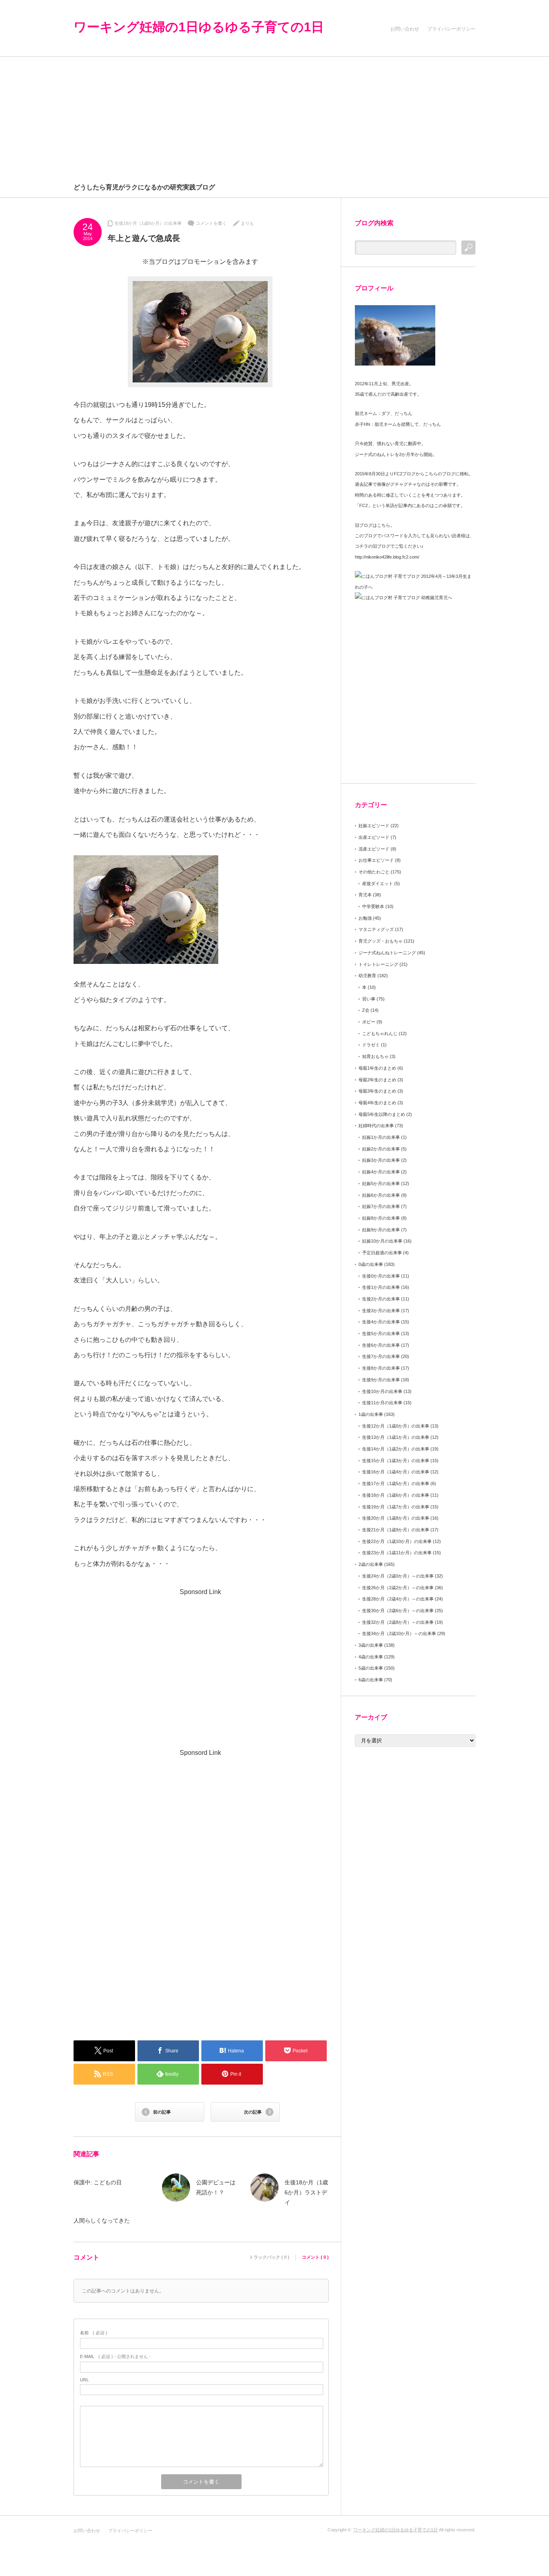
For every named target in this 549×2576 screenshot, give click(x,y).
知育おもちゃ (375, 1056)
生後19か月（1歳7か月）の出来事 (396, 1507)
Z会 (366, 1010)
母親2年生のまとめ (377, 1080)
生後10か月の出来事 (382, 1391)
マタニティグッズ (376, 929)
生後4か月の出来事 (381, 1322)
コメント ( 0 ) (315, 2257)
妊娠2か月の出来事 (381, 1149)
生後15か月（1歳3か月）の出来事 (396, 1461)
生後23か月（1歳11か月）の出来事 (397, 1553)
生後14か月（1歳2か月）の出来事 (396, 1449)
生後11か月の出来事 (382, 1403)
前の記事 (162, 2112)
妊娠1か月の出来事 (381, 1137)
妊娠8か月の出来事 (381, 1218)
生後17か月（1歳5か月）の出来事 (396, 1483)
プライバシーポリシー (451, 29)
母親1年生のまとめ (377, 1068)
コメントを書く (211, 223)
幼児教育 (367, 976)
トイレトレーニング (378, 964)
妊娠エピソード (374, 826)
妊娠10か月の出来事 (382, 1241)
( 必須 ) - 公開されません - (115, 2356)
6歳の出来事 (371, 1680)
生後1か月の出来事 (381, 1287)
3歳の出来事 (371, 1645)
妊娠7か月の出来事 (381, 1206)
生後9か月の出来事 (381, 1380)
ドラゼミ (371, 1045)
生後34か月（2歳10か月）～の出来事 (399, 1633)
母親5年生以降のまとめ (382, 1114)
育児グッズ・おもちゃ (381, 941)
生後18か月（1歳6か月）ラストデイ (306, 2192)
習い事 (369, 999)
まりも (247, 223)
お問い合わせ (405, 29)
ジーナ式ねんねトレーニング (387, 953)
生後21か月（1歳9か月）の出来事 (396, 1530)
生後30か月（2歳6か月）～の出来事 (398, 1611)
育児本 (365, 895)
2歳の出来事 (371, 1564)
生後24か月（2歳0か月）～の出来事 (398, 1576)
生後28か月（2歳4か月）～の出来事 (398, 1599)
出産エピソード (374, 837)
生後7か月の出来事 (381, 1356)
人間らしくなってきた (102, 2221)
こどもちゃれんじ (380, 1033)
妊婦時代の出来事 (376, 1126)
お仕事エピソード (376, 860)
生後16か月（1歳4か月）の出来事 (396, 1472)
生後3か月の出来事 (381, 1311)
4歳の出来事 (371, 1657)
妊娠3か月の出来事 (381, 1160)
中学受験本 (373, 906)
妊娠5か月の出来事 (381, 1183)
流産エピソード (374, 849)
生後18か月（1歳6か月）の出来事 (148, 223)
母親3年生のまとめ (377, 1091)
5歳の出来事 (371, 1668)
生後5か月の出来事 (381, 1333)
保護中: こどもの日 (98, 2182)
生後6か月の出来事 (381, 1345)
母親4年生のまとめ (377, 1103)
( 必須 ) (94, 2333)
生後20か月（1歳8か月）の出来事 (396, 1518)
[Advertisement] (274, 117)
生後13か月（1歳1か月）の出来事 (396, 1437)
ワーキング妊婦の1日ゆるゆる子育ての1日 (199, 27)
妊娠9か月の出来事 (381, 1230)
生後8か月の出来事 (381, 1368)
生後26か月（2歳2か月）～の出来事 (398, 1588)
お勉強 (365, 918)
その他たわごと (374, 872)
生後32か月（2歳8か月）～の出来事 (398, 1622)
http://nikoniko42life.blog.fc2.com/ (387, 557)
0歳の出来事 (371, 1264)
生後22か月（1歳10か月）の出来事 (397, 1541)
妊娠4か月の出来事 (381, 1172)
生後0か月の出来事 (381, 1276)
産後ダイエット (378, 883)
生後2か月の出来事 (381, 1299)
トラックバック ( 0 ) (269, 2257)
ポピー (369, 1022)
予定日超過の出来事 (382, 1253)
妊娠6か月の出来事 (381, 1195)
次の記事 (253, 2112)
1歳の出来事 (371, 1414)
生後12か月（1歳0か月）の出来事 (396, 1426)
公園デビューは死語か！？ (216, 2187)
